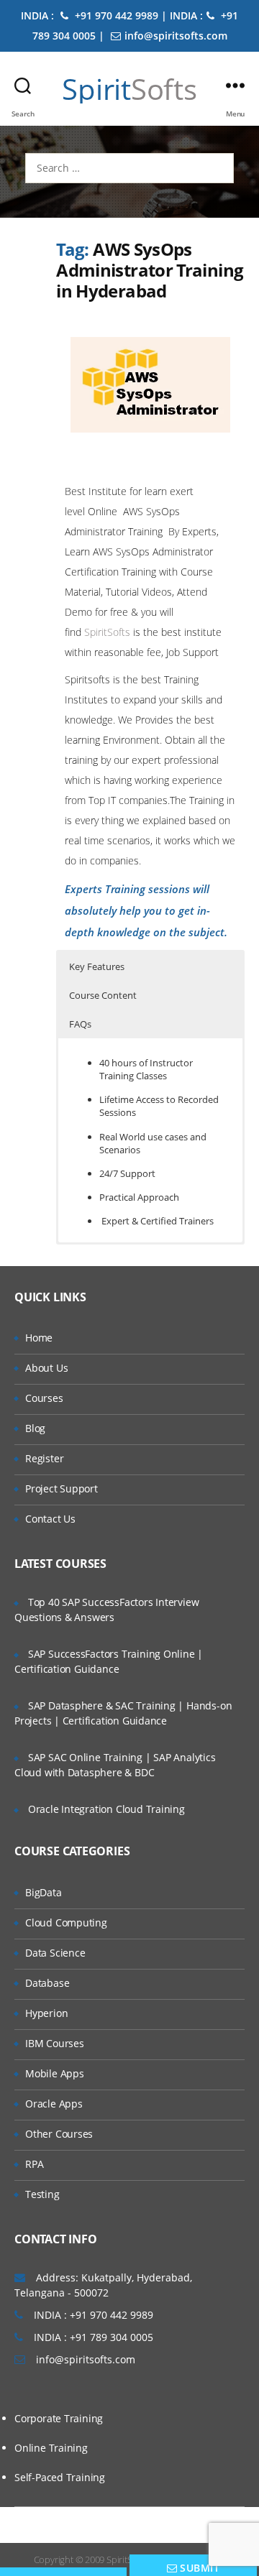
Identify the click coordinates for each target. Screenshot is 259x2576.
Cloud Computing (66, 1922)
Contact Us (50, 1519)
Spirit (129, 89)
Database (47, 1983)
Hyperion (46, 2013)
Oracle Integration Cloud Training (106, 1809)
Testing (42, 2194)
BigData (44, 1892)
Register (44, 1458)
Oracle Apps (54, 2104)
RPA (34, 2164)
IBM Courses (55, 2043)
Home (39, 1338)
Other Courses (59, 2134)
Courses (44, 1398)
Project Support (62, 1488)
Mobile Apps (55, 2073)
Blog (35, 1428)
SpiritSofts (109, 632)
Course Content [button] (103, 995)
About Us (46, 1368)
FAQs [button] (80, 1024)
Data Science (55, 1953)
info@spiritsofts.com (176, 36)
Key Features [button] (97, 966)
